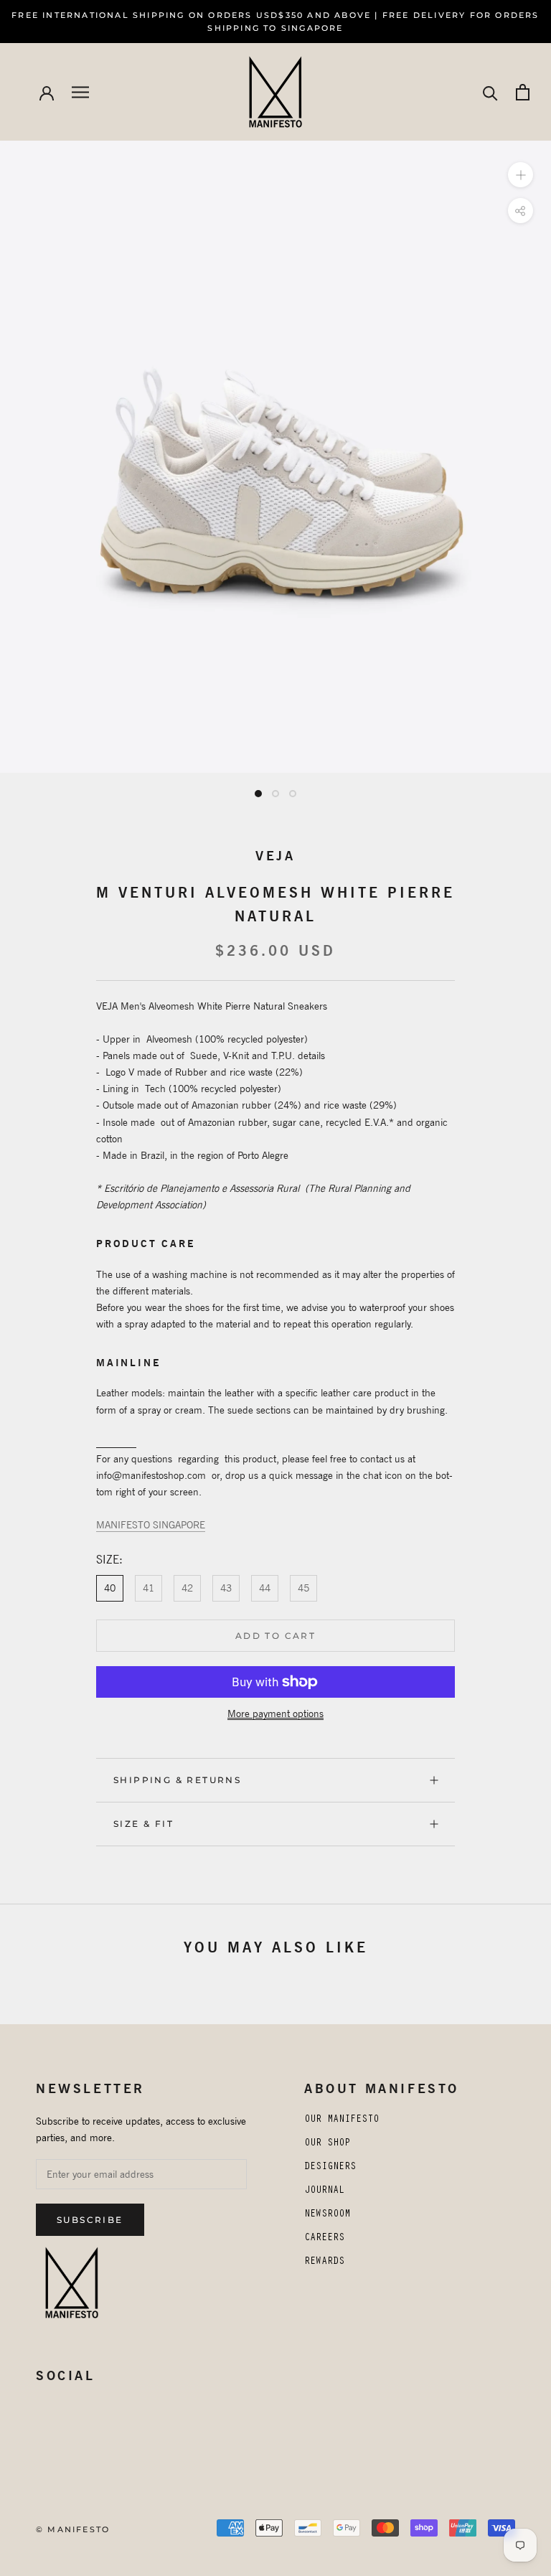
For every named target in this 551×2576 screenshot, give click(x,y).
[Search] (490, 92)
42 (187, 1588)
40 (110, 1588)
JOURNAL (324, 2191)
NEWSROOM (327, 2215)
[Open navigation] (80, 92)
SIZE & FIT (143, 1824)
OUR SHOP (327, 2144)
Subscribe (90, 2220)
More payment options (275, 1714)
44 (265, 1588)
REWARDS (324, 2262)
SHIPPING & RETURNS (177, 1780)
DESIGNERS (330, 2168)
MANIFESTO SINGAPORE (151, 1525)
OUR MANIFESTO (342, 2120)
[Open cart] (523, 92)
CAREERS (324, 2239)
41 (149, 1588)
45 (303, 1588)
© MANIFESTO (73, 2529)
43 (226, 1588)
